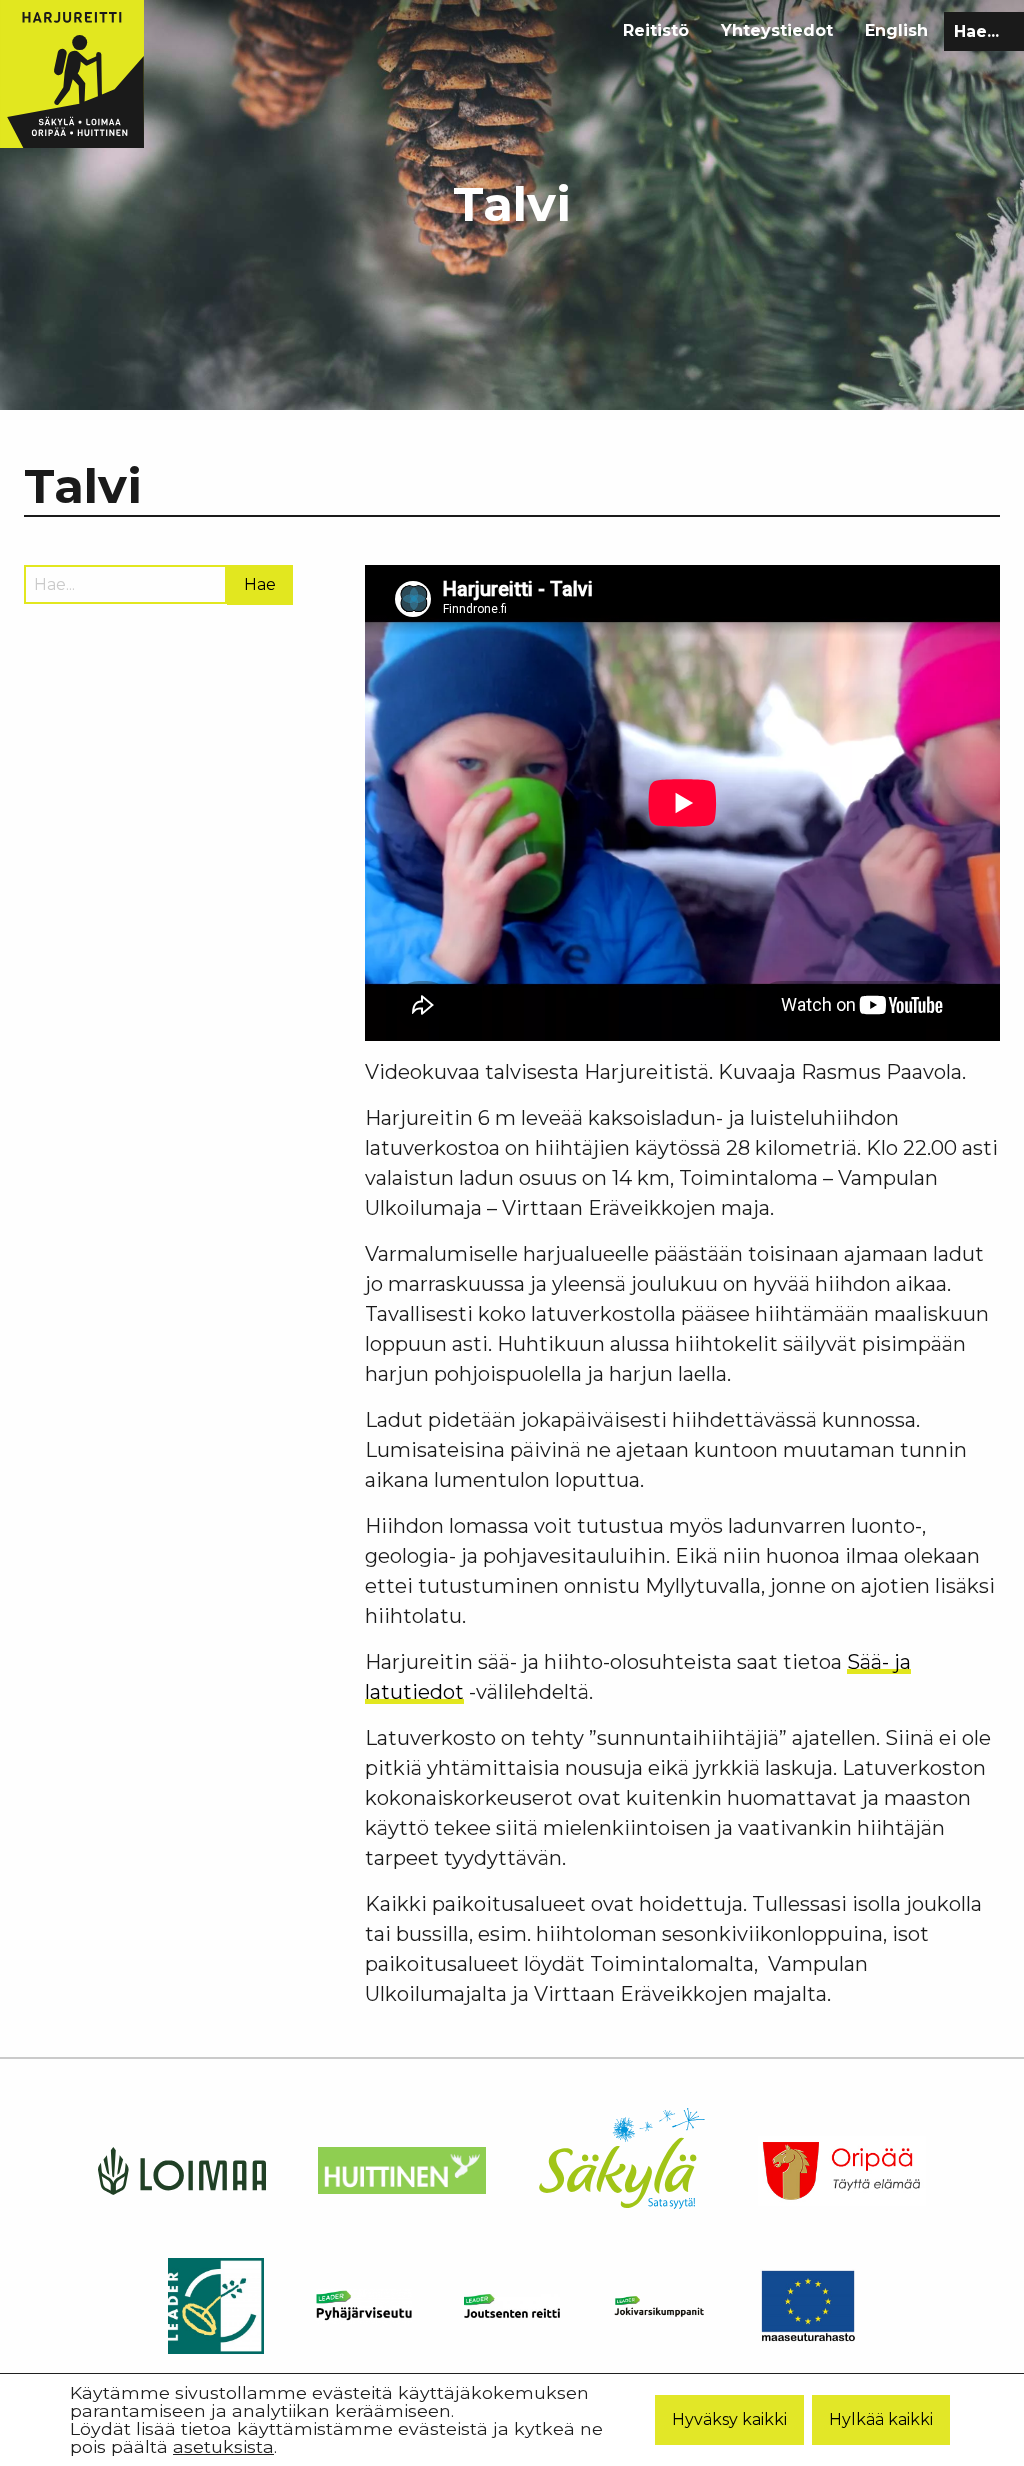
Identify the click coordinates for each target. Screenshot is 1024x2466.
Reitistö (656, 30)
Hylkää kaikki (881, 2419)
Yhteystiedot (777, 30)
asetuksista (223, 2447)
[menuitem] (656, 31)
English (896, 30)
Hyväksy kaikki (729, 2419)
